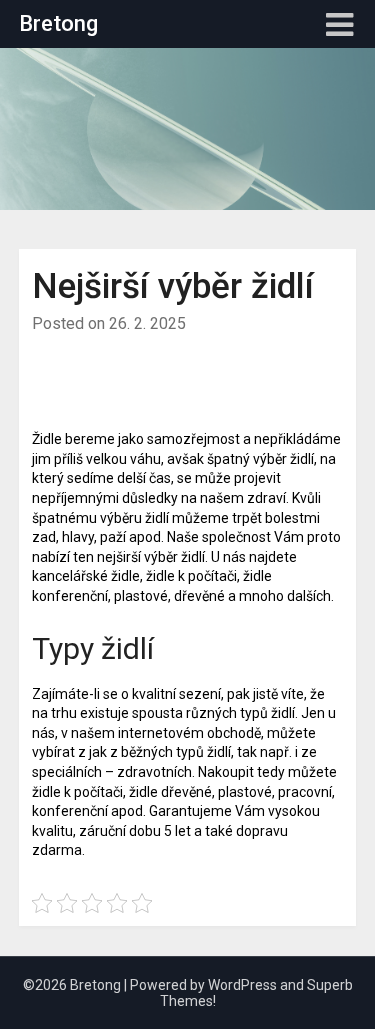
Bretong (58, 23)
